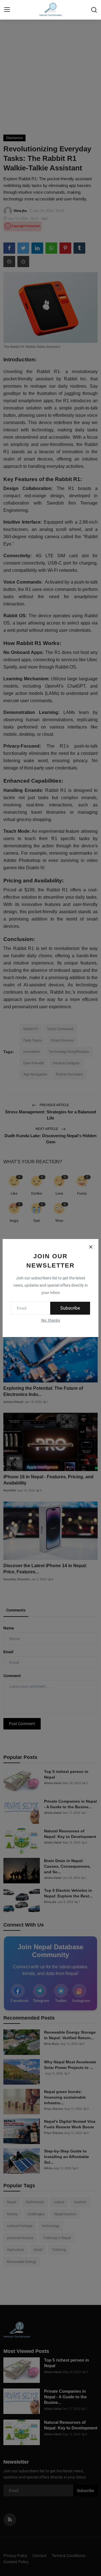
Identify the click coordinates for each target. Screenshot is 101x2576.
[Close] (91, 1247)
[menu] (7, 10)
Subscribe (70, 1308)
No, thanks (51, 1320)
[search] (94, 10)
